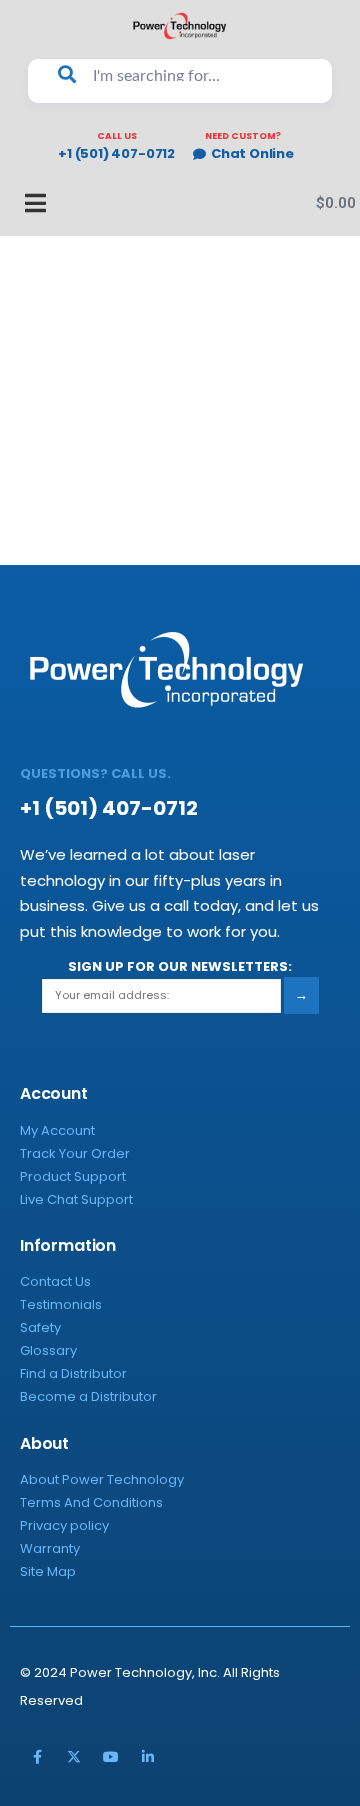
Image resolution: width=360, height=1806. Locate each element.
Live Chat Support (76, 1199)
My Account (57, 1130)
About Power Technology (102, 1479)
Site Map (48, 1571)
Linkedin (148, 1757)
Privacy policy (64, 1525)
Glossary (48, 1350)
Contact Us (55, 1281)
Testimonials (61, 1304)
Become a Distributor (88, 1396)
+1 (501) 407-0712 (116, 154)
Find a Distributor (73, 1373)
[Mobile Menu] (25, 203)
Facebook (37, 1757)
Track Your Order (75, 1153)
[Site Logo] (180, 26)
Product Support (73, 1176)
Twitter (74, 1757)
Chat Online (252, 154)
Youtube (111, 1757)
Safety (40, 1327)
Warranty (50, 1548)
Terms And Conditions (91, 1502)
